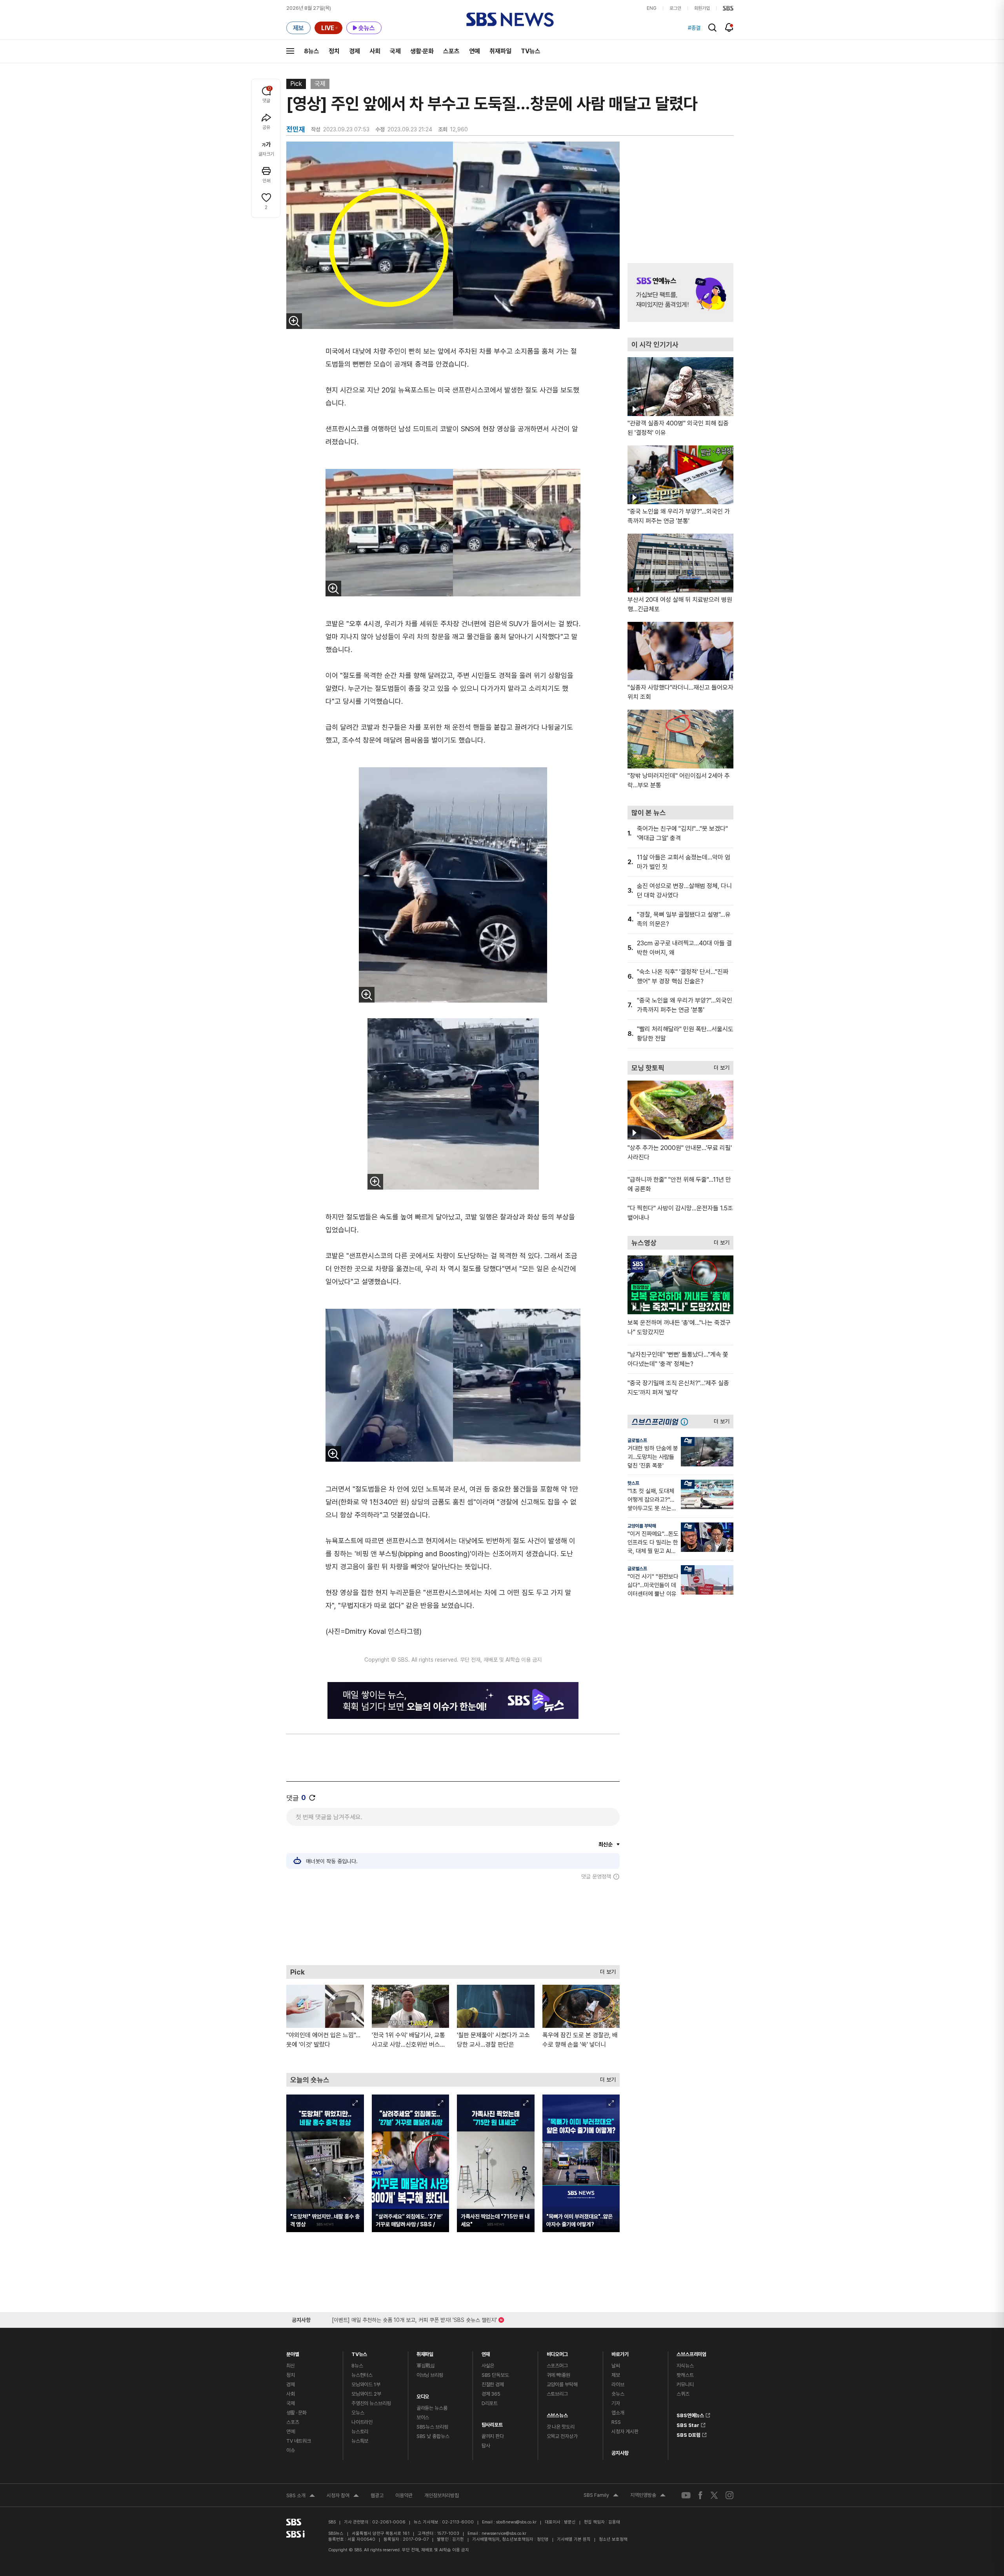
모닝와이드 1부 (366, 2384)
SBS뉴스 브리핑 (432, 2427)
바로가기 (620, 2352)
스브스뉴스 (557, 2413)
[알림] (729, 27)
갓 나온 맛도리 (561, 2427)
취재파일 (500, 51)
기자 (616, 2403)
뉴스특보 (360, 2441)
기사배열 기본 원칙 (574, 2539)
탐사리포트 (492, 2423)
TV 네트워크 (299, 2441)
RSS (616, 2422)
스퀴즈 (683, 2394)
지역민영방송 (648, 2496)
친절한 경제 (493, 2384)
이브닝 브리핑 (430, 2375)
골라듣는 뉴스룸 (432, 2408)
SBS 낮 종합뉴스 (433, 2436)
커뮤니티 (685, 2384)
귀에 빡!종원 (558, 2375)
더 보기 (606, 1970)
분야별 (293, 2352)
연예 (475, 51)
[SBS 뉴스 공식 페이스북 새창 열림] (701, 2495)
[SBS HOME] (728, 8)
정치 (334, 51)
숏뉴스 (618, 2394)
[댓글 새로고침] (312, 1798)
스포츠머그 (557, 2366)
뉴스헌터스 (362, 2375)
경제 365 (491, 2394)
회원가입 (702, 8)
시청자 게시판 (625, 2432)
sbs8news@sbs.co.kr (516, 2522)
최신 (291, 2366)
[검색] (712, 28)
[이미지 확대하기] (294, 321)
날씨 (616, 2366)
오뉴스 (358, 2413)
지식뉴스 (685, 2366)
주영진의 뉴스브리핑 (371, 2403)
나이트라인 (362, 2422)
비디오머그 (557, 2352)
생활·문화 (422, 51)
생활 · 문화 (296, 2413)
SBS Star (688, 2424)
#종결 (694, 28)
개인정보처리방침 (442, 2495)
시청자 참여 (343, 2496)
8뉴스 (312, 51)
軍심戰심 (426, 2366)
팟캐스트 (685, 2375)
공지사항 (620, 2453)
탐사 (486, 2446)
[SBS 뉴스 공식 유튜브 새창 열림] (686, 2495)
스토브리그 (557, 2394)
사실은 (488, 2366)
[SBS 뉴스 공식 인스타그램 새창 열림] (729, 2495)
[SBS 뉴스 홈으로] (510, 20)
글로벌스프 (637, 1441)
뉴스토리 (360, 2432)
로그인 (675, 8)
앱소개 (618, 2413)
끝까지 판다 (493, 2436)
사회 (375, 51)
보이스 (423, 2417)
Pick (296, 84)
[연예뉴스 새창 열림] (680, 292)
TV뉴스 (531, 51)
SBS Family (601, 2496)
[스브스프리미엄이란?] (686, 1422)
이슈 (291, 2450)
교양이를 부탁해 (642, 1526)
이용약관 (404, 2495)
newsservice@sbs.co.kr (504, 2533)
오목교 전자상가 (562, 2436)
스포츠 (451, 51)
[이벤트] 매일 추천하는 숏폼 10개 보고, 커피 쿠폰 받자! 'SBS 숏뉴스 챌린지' (414, 2319)
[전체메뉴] (290, 51)
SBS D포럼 (688, 2434)
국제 (395, 51)
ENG (652, 8)
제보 (616, 2375)
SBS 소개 (301, 2496)
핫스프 (633, 1483)
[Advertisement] (453, 1922)
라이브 (618, 2384)
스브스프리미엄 (691, 2352)
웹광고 (377, 2495)
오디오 (423, 2395)
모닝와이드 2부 (366, 2394)
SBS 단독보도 (495, 2375)
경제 (355, 51)
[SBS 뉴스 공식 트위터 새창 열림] (714, 2495)
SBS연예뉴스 (690, 2414)
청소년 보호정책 (613, 2539)
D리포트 (490, 2403)
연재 (486, 2352)
